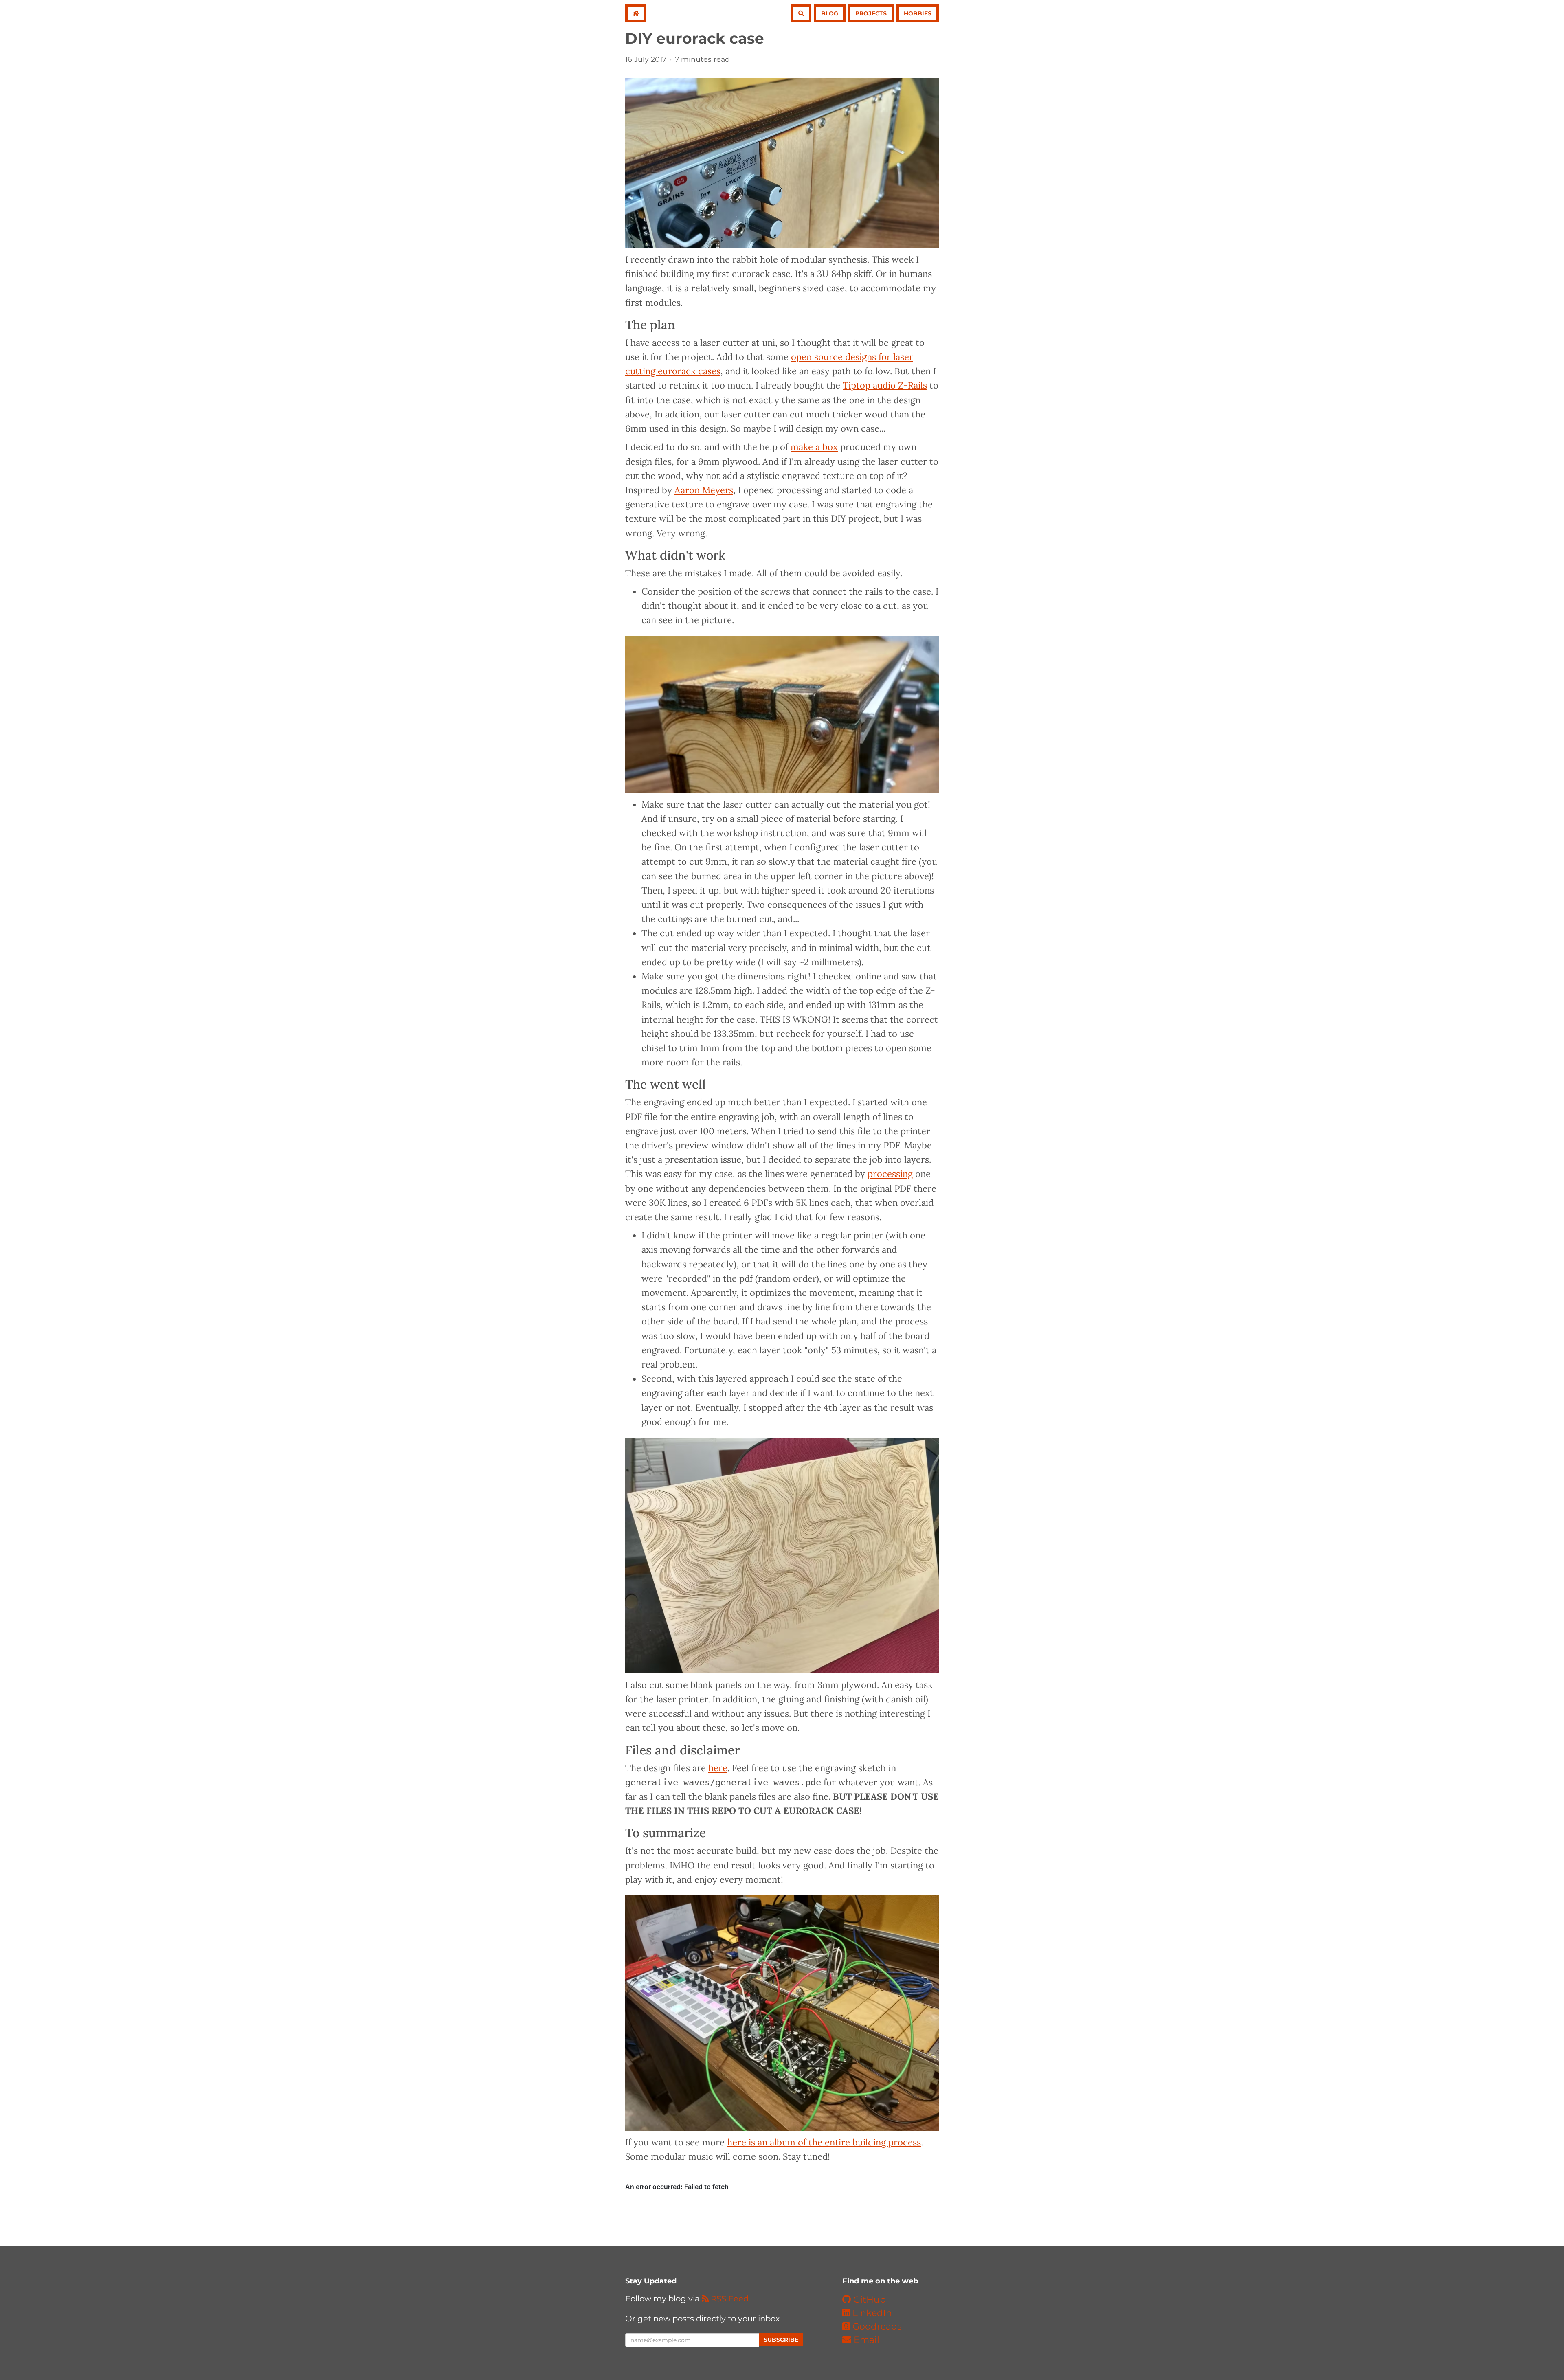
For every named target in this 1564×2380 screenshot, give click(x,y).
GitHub (868, 2300)
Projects (871, 13)
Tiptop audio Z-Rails (885, 385)
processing (890, 1174)
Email (865, 2340)
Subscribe (781, 2340)
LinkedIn (871, 2313)
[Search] (801, 13)
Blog (830, 13)
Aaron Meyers (704, 490)
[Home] (636, 13)
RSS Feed (729, 2299)
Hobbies (918, 13)
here (718, 1768)
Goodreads (876, 2326)
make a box (814, 447)
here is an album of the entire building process (824, 2142)
